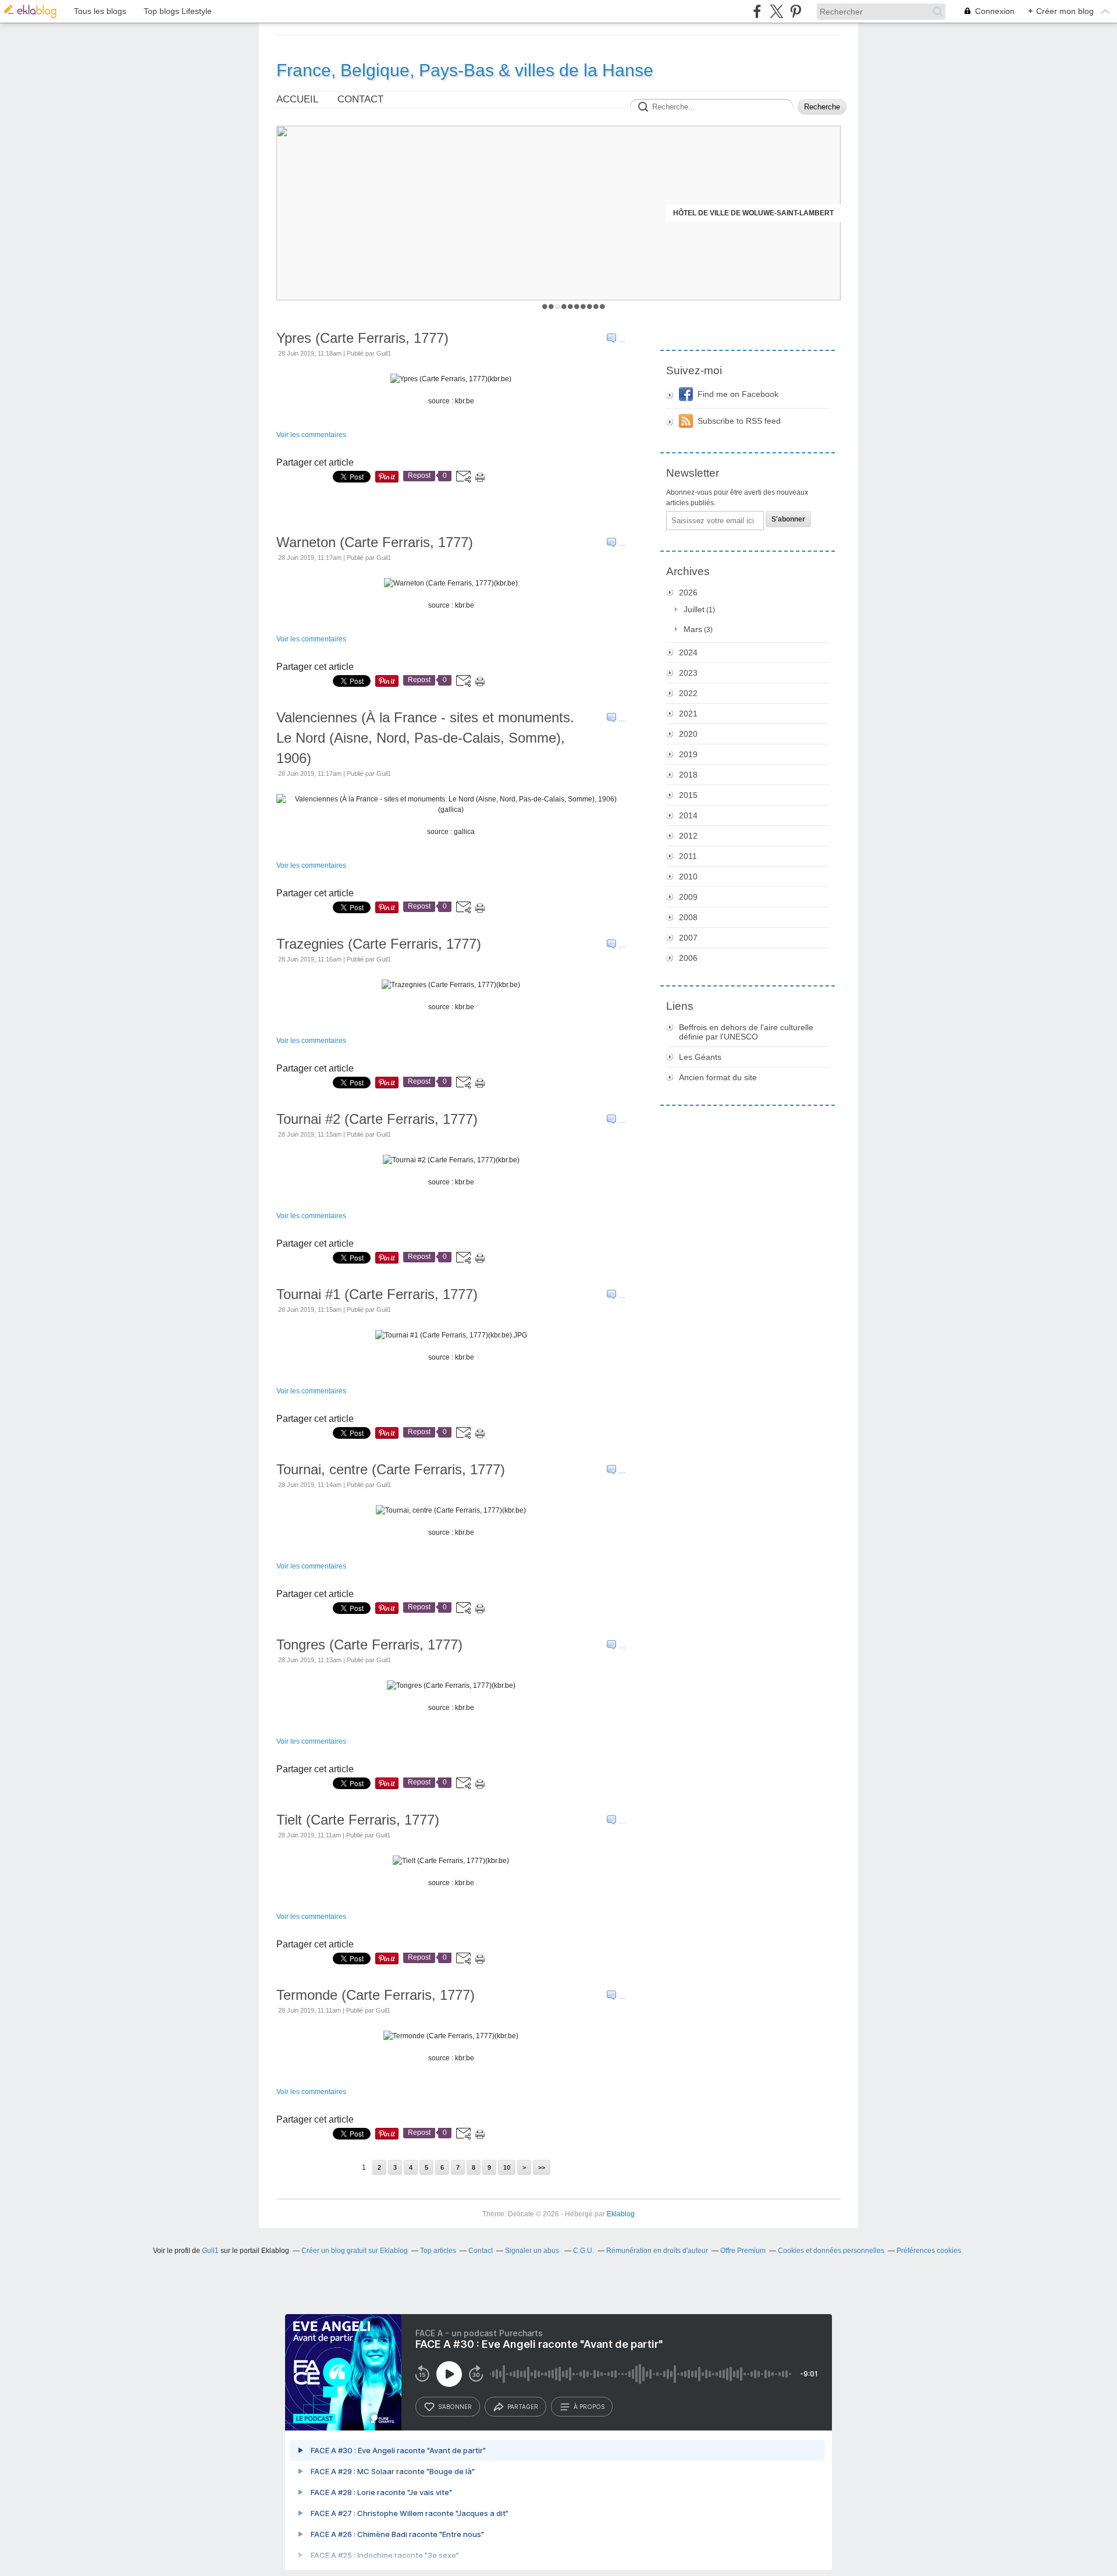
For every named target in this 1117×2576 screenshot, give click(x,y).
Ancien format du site (718, 1077)
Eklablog (621, 2214)
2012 (688, 836)
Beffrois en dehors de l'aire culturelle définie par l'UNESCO (746, 1032)
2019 (688, 754)
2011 (688, 856)
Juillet (694, 609)
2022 (688, 693)
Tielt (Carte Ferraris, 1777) (358, 1820)
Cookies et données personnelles (831, 2251)
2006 (688, 958)
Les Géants (700, 1057)
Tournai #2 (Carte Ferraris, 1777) (377, 1119)
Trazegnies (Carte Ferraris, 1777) (379, 944)
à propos (589, 2407)
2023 (688, 673)
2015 (688, 795)
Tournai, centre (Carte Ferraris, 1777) (391, 1469)
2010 (688, 877)
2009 (688, 897)
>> (542, 2167)
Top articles (438, 2251)
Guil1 (210, 2251)
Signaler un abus (533, 2251)
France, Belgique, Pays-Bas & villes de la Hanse (465, 70)
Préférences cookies (929, 2251)
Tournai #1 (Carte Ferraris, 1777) (377, 1294)
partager (523, 2407)
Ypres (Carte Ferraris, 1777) (362, 338)
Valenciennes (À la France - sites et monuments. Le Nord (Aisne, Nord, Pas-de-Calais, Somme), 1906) (425, 738)
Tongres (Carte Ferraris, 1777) (369, 1644)
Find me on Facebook (738, 394)
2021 (688, 714)
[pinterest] (796, 11)
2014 (688, 815)
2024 (688, 652)
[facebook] (757, 11)
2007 (688, 938)
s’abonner (455, 2407)
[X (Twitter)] (776, 11)
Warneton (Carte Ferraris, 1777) (375, 542)
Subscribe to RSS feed (739, 421)
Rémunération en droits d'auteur (657, 2251)
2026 (688, 592)
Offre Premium (743, 2251)
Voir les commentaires (311, 435)
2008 (688, 917)
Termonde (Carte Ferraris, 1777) (376, 1995)
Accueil (297, 99)
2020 (688, 734)
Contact (360, 99)
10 (602, 306)
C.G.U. (584, 2251)
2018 (688, 775)
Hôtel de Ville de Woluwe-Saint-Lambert (753, 213)
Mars (693, 629)
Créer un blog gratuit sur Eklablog (355, 2251)
